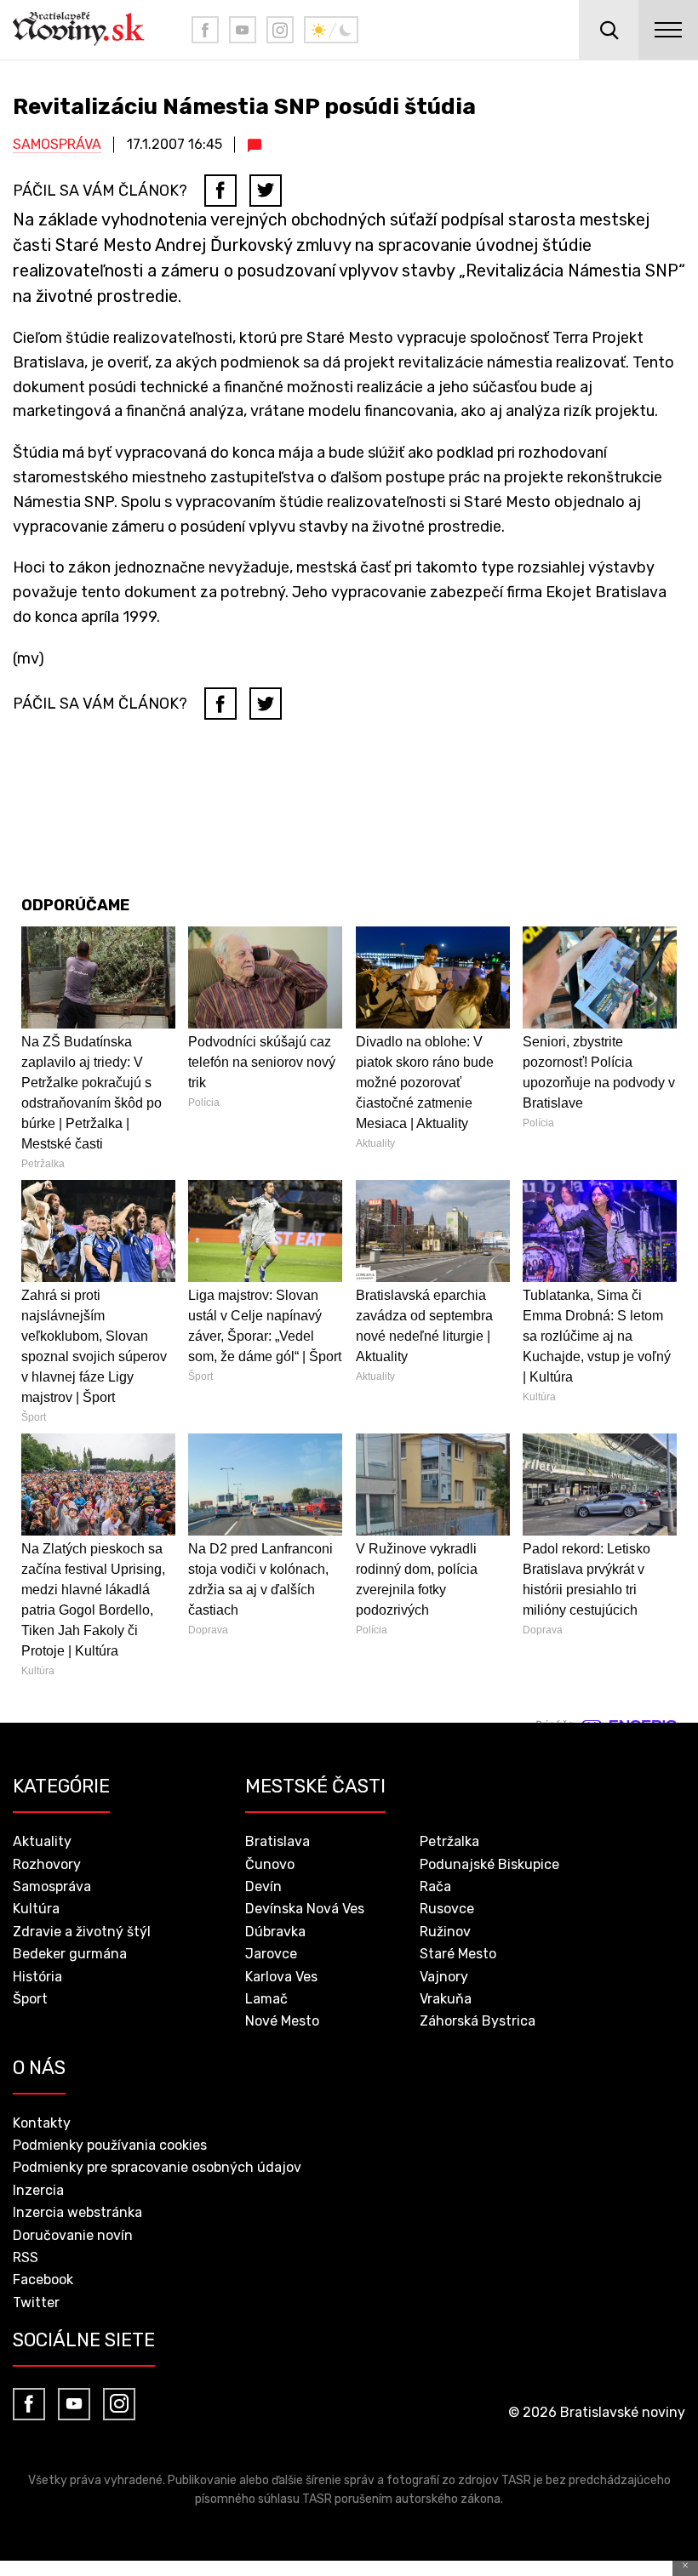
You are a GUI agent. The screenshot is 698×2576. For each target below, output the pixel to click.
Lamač (266, 1999)
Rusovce (447, 1909)
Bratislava (277, 1841)
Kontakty (42, 2123)
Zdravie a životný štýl (82, 1932)
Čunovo (270, 1864)
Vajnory (444, 1977)
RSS (26, 2257)
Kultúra (36, 1909)
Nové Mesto (282, 2021)
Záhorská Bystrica (478, 2021)
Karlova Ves (281, 1977)
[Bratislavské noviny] (89, 30)
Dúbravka (275, 1932)
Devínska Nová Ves (305, 1909)
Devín (263, 1886)
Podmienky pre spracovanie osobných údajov (157, 2167)
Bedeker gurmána (70, 1954)
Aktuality (42, 1841)
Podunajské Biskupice (489, 1864)
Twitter (36, 2302)
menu (668, 30)
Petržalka (449, 1841)
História (37, 1977)
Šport (30, 1999)
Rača (435, 1886)
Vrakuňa (446, 1999)
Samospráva (57, 144)
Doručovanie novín (73, 2235)
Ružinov (445, 1932)
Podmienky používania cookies (110, 2145)
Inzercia (38, 2190)
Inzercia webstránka (77, 2212)
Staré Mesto (458, 1954)
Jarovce (271, 1954)
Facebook (43, 2280)
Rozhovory (47, 1864)
